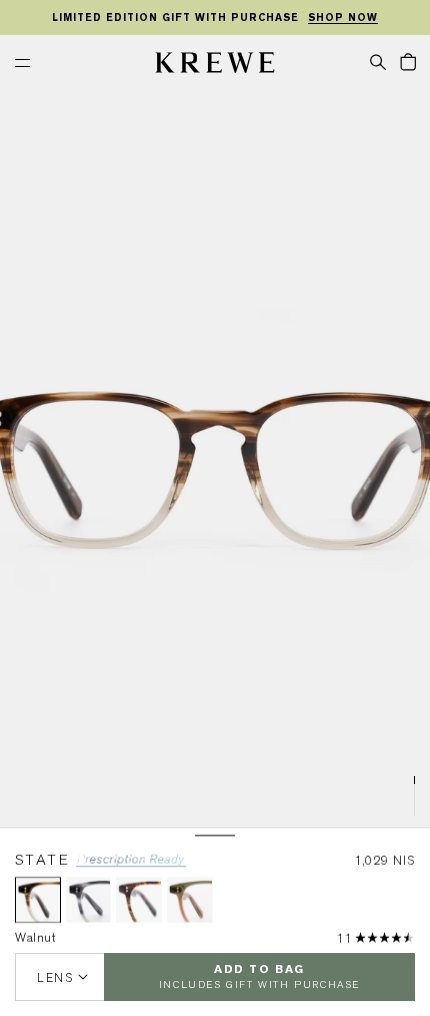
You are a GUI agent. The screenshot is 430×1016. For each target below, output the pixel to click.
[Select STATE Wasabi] (190, 900)
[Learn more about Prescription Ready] (131, 863)
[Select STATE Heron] (139, 900)
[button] (378, 61)
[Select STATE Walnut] (38, 900)
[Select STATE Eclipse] (89, 900)
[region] (215, 18)
